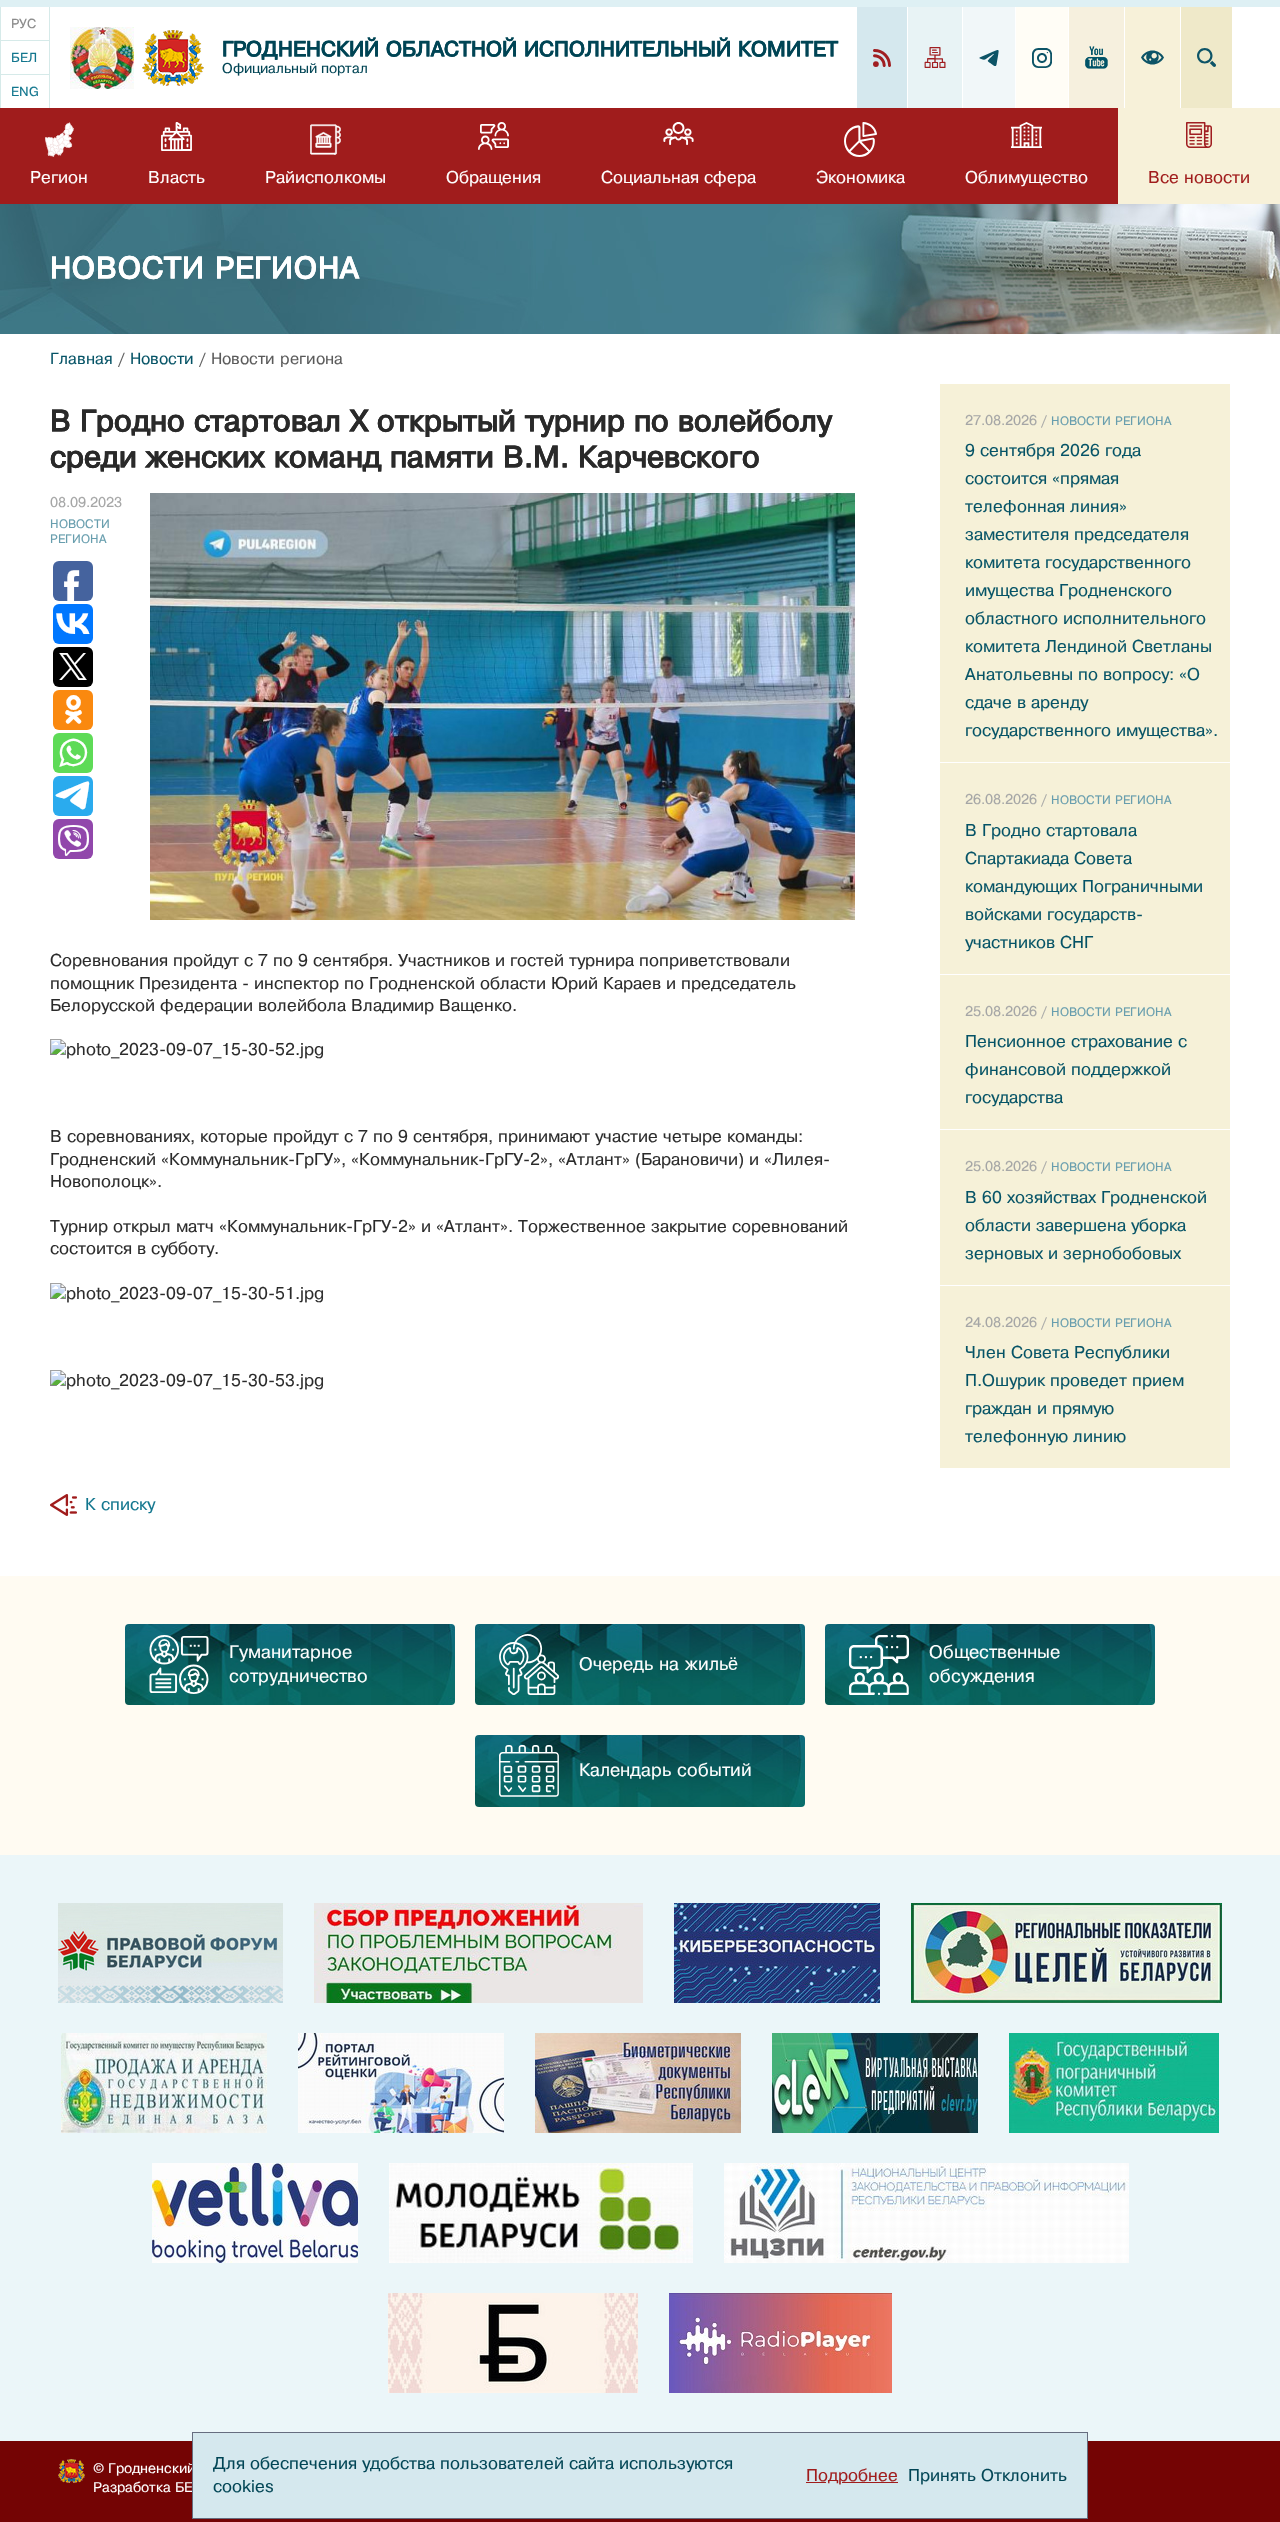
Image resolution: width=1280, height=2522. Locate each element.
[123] (164, 2083)
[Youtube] (1097, 57)
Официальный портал (295, 68)
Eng (25, 91)
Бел (24, 57)
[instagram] (1042, 57)
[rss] (882, 57)
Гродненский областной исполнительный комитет (530, 49)
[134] (777, 1953)
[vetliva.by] (255, 2213)
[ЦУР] (1066, 1953)
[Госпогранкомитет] (1114, 2083)
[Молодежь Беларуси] (541, 2213)
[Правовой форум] (170, 1953)
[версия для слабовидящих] (1153, 57)
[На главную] (102, 58)
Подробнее (852, 2475)
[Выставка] (875, 2083)
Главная (81, 359)
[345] (401, 2083)
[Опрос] (478, 1953)
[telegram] (989, 57)
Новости (162, 359)
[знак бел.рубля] (513, 2343)
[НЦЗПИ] (926, 2213)
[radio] (780, 2343)
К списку (120, 1504)
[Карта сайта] (935, 57)
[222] (638, 2083)
